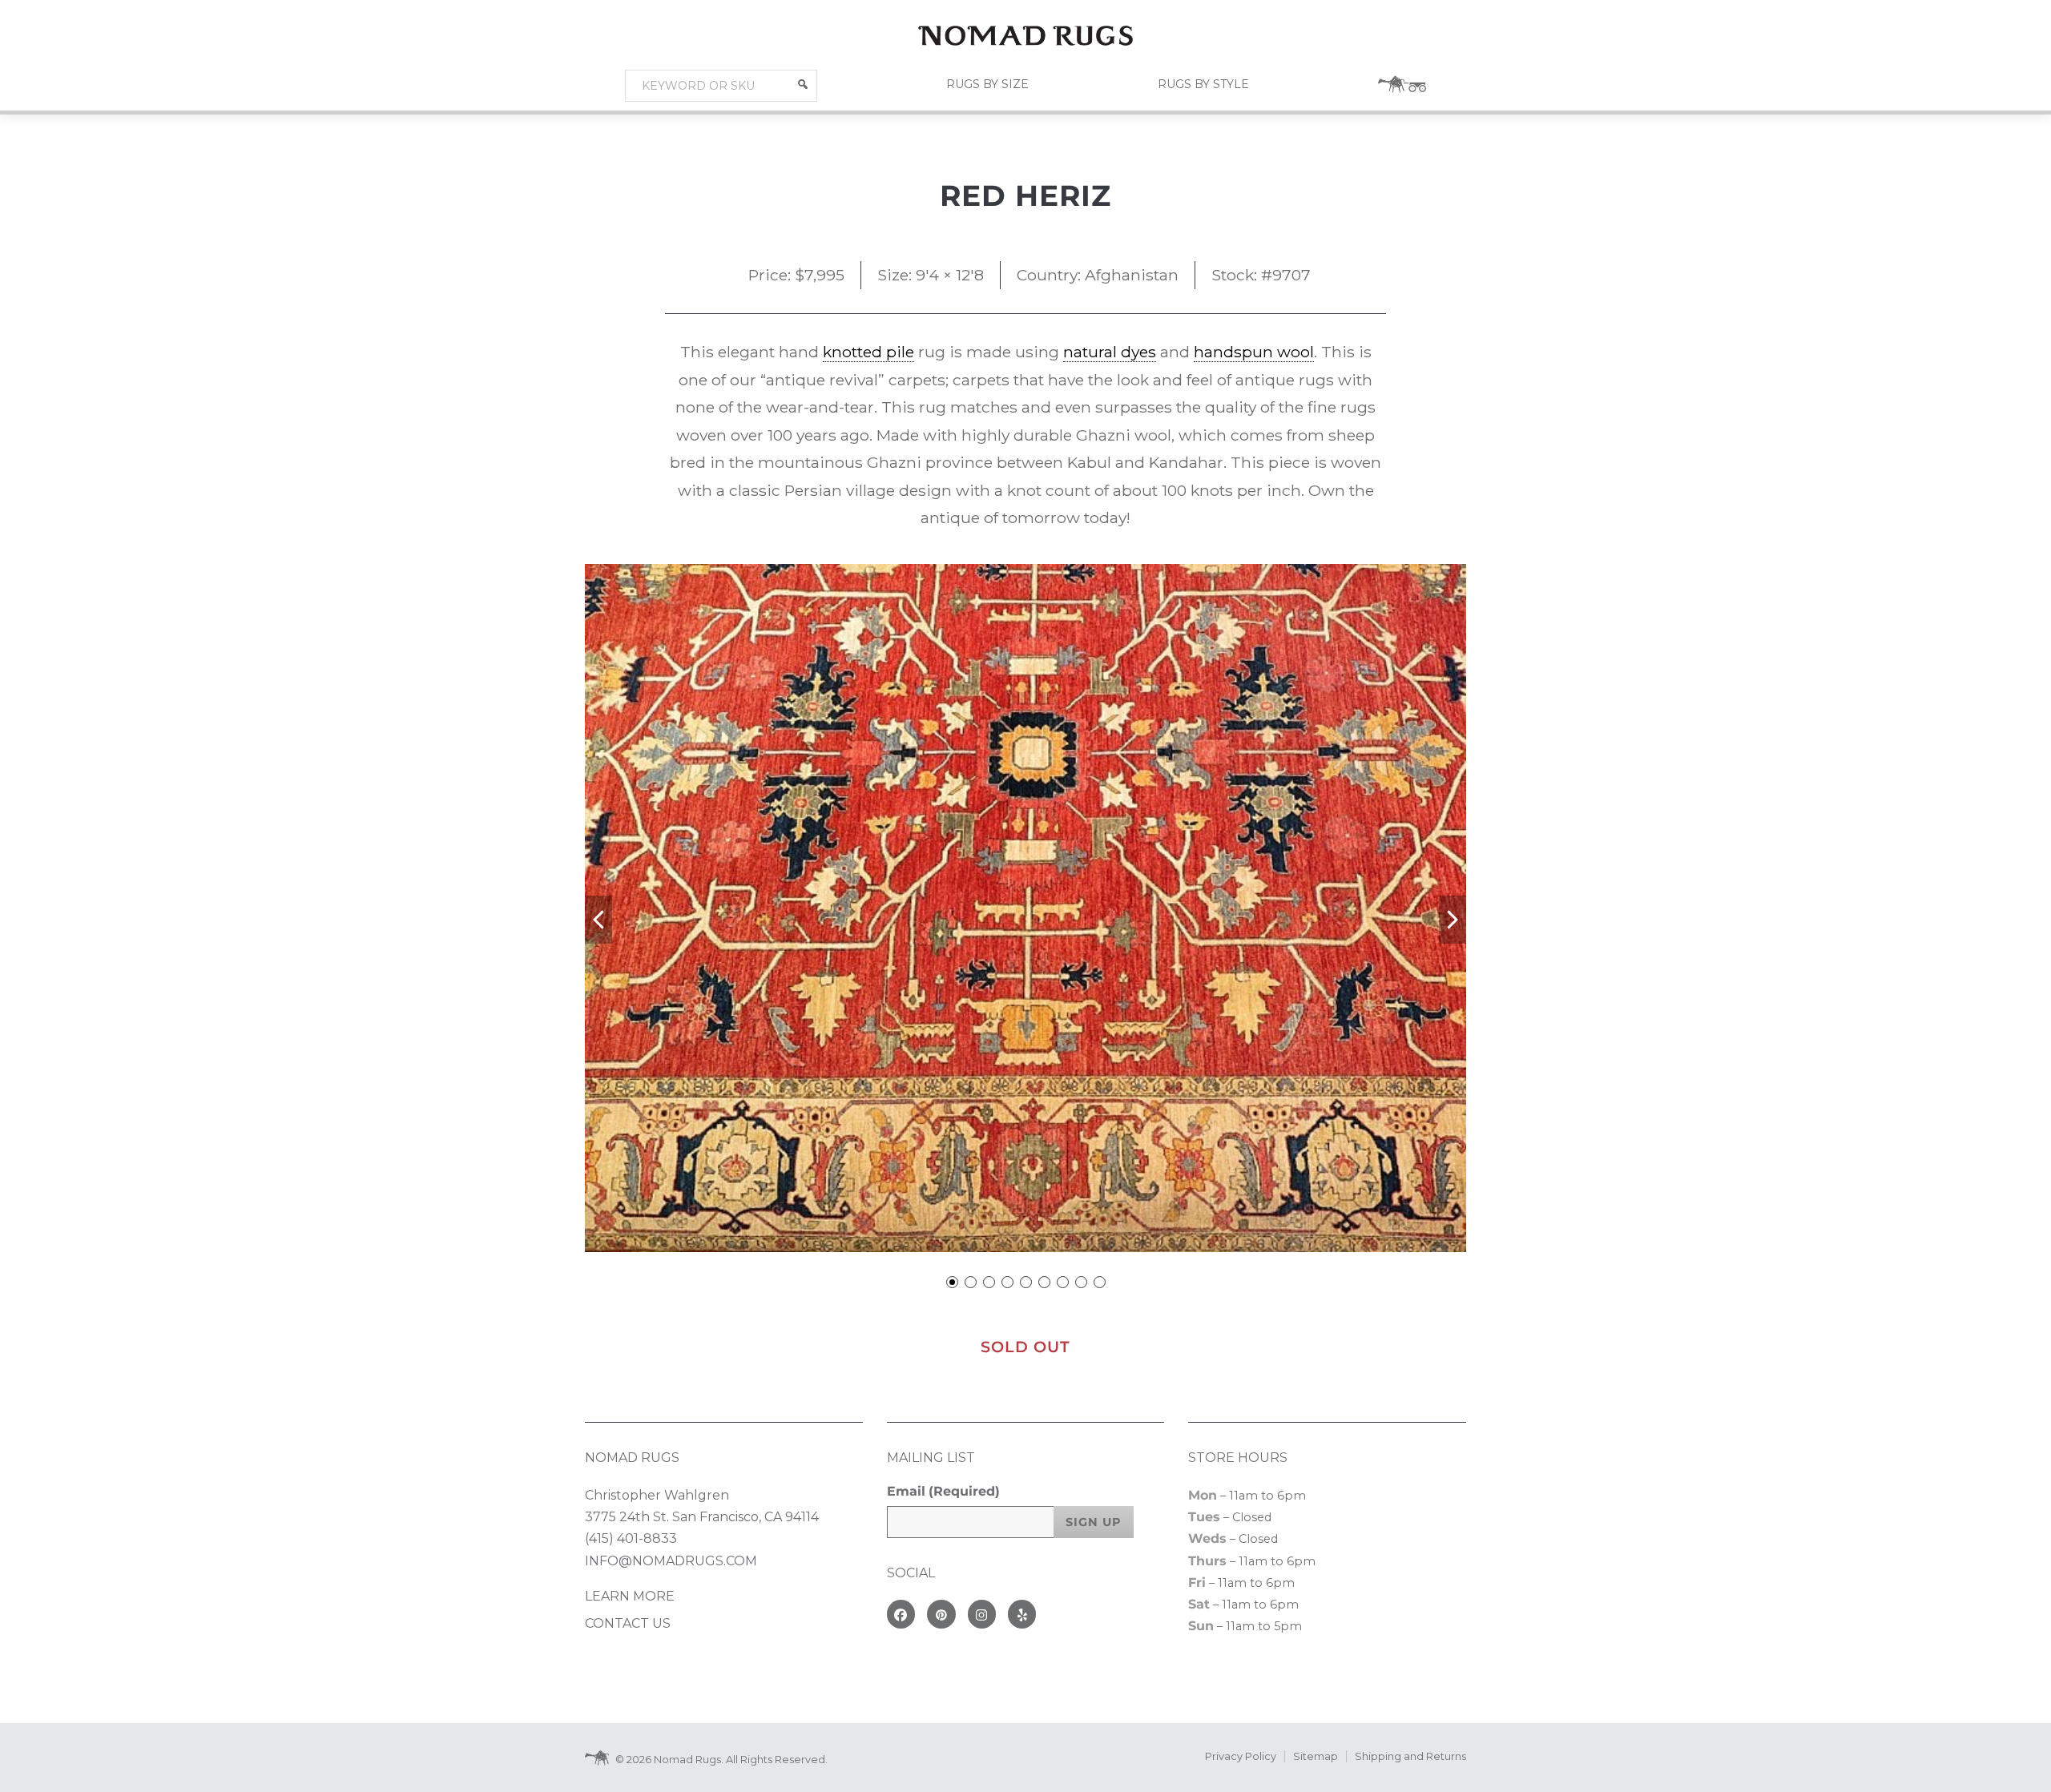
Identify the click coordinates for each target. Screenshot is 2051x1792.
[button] (803, 84)
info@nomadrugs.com (671, 1561)
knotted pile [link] (868, 352)
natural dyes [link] (1110, 352)
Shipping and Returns (1410, 1756)
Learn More (630, 1596)
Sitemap (1316, 1756)
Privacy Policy (1241, 1756)
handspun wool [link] (1254, 352)
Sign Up (1094, 1522)
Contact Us (628, 1623)
